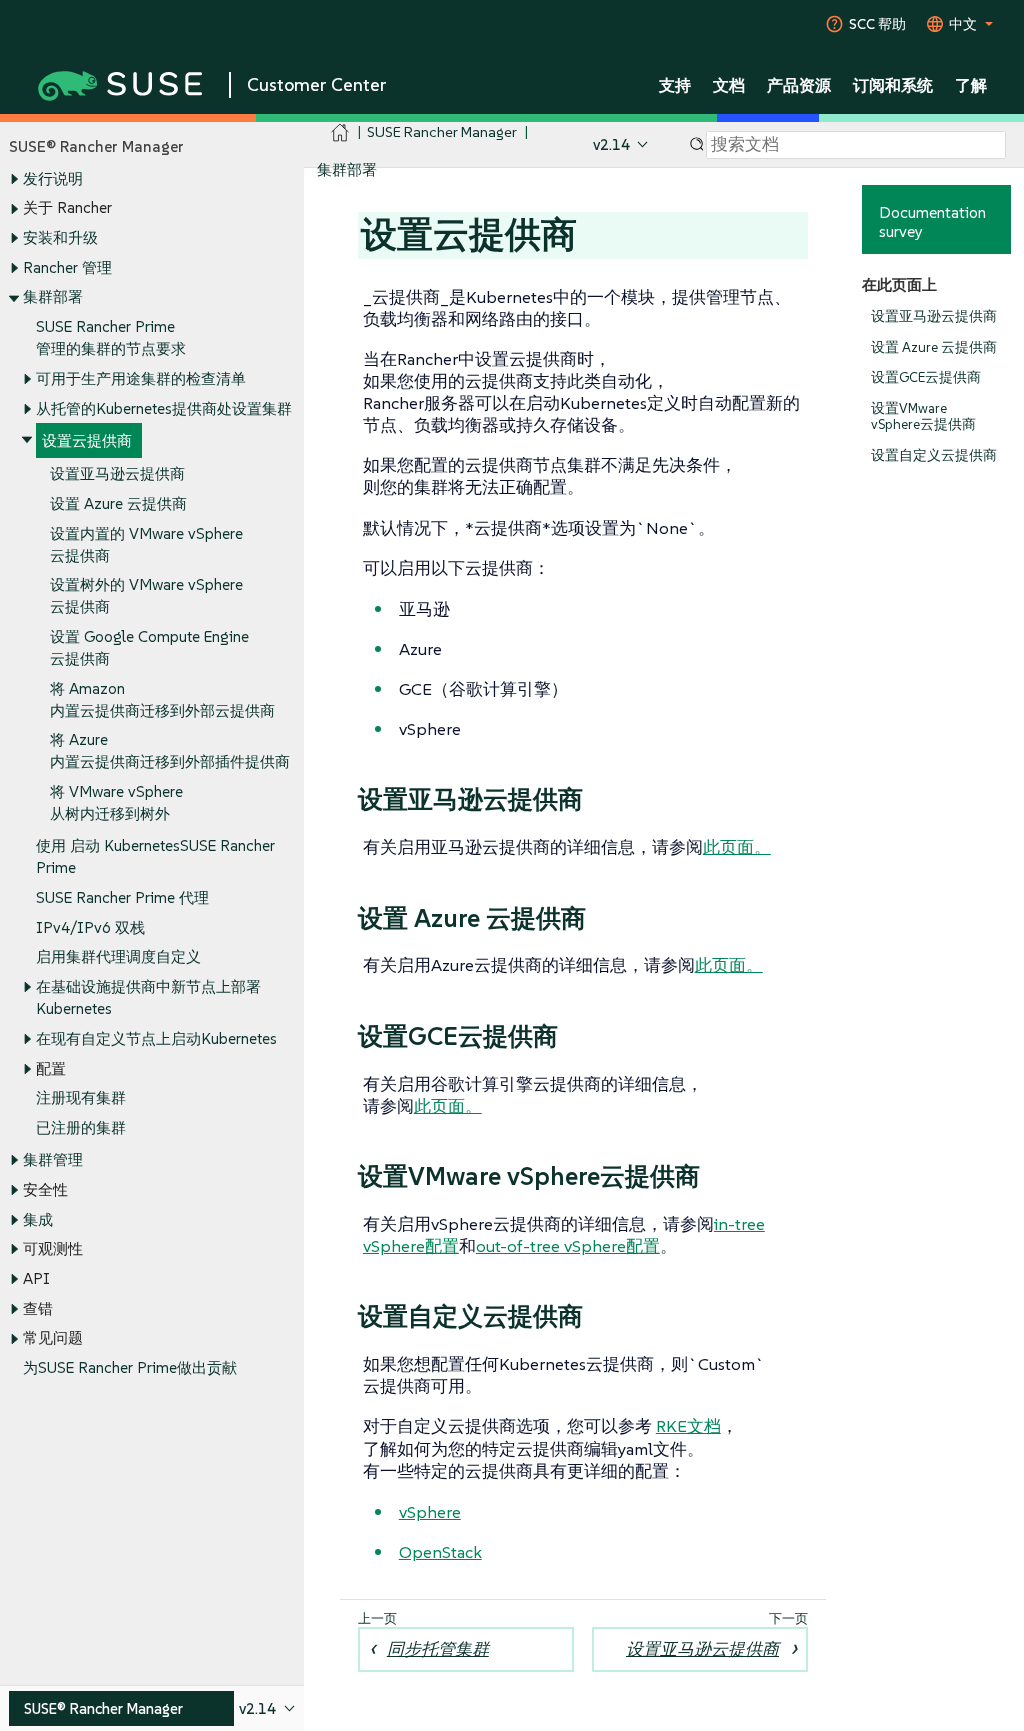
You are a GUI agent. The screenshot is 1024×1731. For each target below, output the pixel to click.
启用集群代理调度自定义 (118, 956)
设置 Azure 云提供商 (118, 503)
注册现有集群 (81, 1097)
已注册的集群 (81, 1127)
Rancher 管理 (67, 267)
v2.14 (611, 144)
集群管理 (53, 1159)
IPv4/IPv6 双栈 (90, 927)
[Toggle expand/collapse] (14, 179)
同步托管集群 (438, 1649)
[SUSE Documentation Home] (340, 132)
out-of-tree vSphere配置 (568, 1246)
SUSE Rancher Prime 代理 (122, 897)
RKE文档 (688, 1426)
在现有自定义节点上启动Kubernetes (156, 1038)
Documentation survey (932, 221)
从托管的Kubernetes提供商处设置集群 (164, 408)
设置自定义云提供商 (934, 455)
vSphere (430, 1512)
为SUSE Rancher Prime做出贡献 (130, 1367)
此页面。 (737, 847)
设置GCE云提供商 (926, 377)
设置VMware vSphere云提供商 (923, 416)
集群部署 (53, 296)
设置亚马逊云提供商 (117, 473)
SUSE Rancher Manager (442, 131)
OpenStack (440, 1552)
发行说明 (53, 178)
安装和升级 (60, 237)
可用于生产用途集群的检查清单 (141, 378)
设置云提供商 (87, 440)
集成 (38, 1219)
